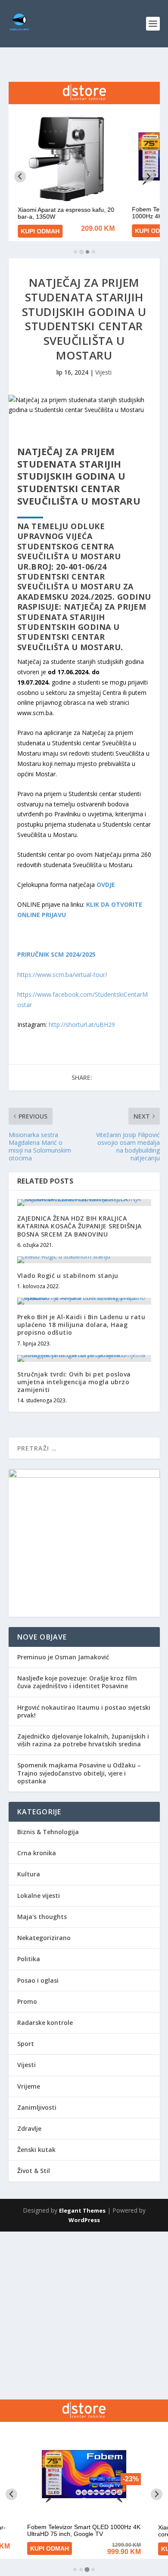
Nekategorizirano (44, 1938)
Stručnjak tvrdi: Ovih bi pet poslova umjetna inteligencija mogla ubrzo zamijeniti (74, 1382)
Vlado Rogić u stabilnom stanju (68, 1276)
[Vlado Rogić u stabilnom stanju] (84, 1260)
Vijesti (103, 372)
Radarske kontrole (45, 2023)
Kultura (29, 1874)
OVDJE (106, 885)
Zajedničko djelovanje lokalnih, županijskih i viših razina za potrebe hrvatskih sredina (83, 1740)
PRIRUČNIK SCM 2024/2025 (56, 954)
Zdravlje (29, 2128)
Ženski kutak (36, 2150)
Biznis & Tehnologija (48, 1832)
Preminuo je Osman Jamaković (63, 1657)
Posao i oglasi (38, 1980)
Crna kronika (37, 1853)
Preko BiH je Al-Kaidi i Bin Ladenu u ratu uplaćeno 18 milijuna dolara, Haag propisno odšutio (81, 1325)
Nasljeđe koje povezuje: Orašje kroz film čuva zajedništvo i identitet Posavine (77, 1682)
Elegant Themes (82, 2210)
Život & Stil (34, 2171)
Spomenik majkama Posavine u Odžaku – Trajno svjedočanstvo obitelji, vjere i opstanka (79, 1773)
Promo (27, 2001)
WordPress (84, 2220)
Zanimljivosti (37, 2107)
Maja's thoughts (42, 1917)
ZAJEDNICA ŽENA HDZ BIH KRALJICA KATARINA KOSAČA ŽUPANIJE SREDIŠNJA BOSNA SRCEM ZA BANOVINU (79, 1226)
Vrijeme (29, 2086)
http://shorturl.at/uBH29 (82, 1025)
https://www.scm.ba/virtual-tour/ (62, 975)
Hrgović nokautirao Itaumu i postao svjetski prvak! (84, 1711)
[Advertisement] (84, 2316)
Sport (26, 2044)
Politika (29, 1959)
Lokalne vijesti (39, 1896)
